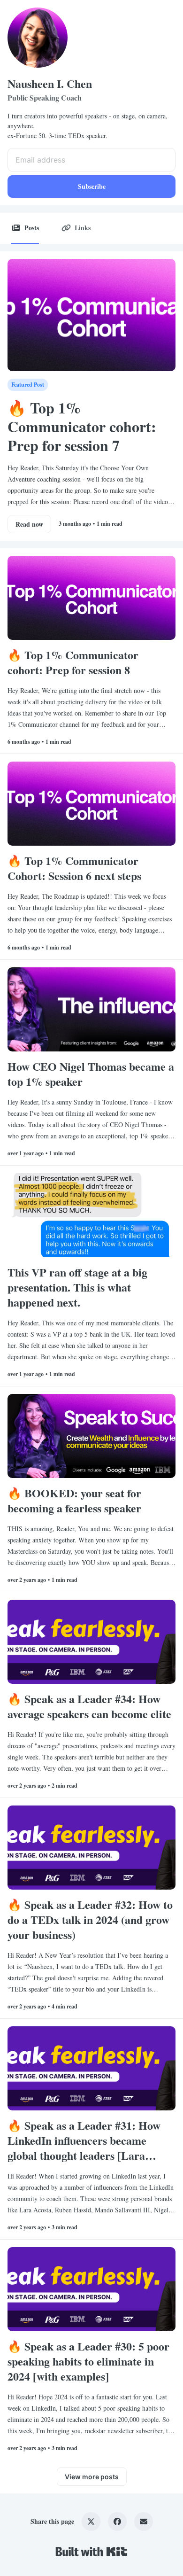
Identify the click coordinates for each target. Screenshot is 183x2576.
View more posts (92, 2477)
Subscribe (92, 186)
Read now (29, 524)
